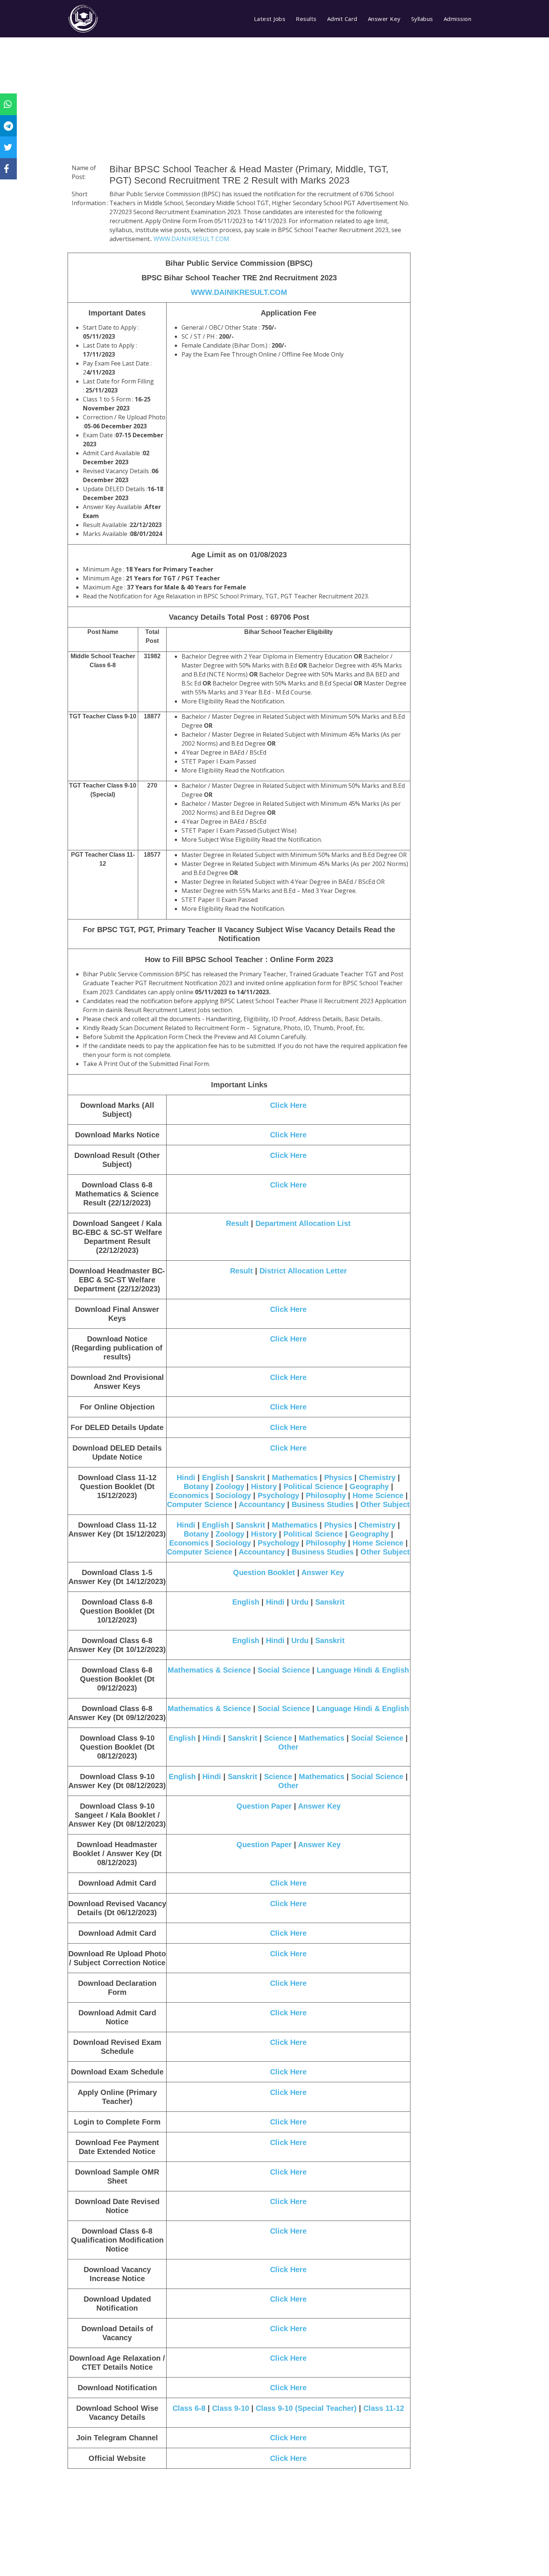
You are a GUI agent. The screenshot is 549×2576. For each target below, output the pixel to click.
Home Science (378, 1495)
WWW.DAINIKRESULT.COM (191, 239)
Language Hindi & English (363, 1670)
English (215, 1477)
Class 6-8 (189, 2408)
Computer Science (200, 1504)
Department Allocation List (303, 1223)
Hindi (186, 1477)
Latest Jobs (270, 19)
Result (237, 1223)
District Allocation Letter (303, 1271)
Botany (196, 1486)
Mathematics (295, 1477)
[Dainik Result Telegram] (8, 126)
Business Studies (323, 1504)
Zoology (230, 1486)
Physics (338, 1477)
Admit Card (342, 19)
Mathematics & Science (209, 1670)
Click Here (288, 1105)
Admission (458, 19)
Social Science (285, 1670)
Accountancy (262, 1504)
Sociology (233, 1495)
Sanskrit (250, 1477)
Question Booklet (264, 1572)
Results (306, 19)
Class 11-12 (384, 2408)
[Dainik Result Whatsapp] (8, 104)
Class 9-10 (231, 2408)
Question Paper (265, 1806)
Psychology (278, 1495)
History (264, 1486)
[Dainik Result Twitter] (8, 147)
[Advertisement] (239, 110)
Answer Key (384, 19)
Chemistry (377, 1477)
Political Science (313, 1486)
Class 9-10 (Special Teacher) (306, 2408)
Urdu (300, 1602)
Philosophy (326, 1495)
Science (278, 1738)
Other (288, 1747)
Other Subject (385, 1504)
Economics (189, 1495)
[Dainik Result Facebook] (6, 169)
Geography (369, 1486)
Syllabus (422, 19)
